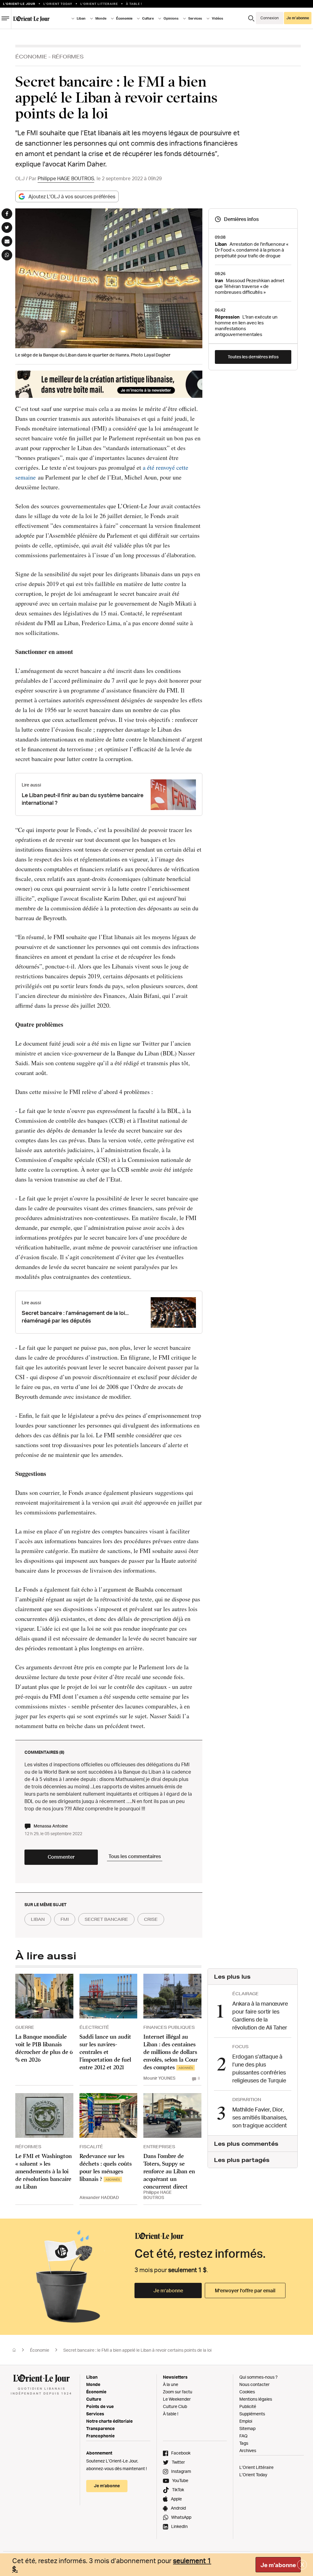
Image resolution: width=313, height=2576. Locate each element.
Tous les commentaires (135, 1856)
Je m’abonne (168, 2290)
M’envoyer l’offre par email (245, 2290)
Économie (31, 56)
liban (38, 1919)
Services (95, 2414)
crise (151, 1919)
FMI (65, 1919)
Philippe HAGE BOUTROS (66, 178)
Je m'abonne (278, 2565)
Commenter (61, 1857)
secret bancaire (106, 1919)
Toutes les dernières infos (253, 357)
